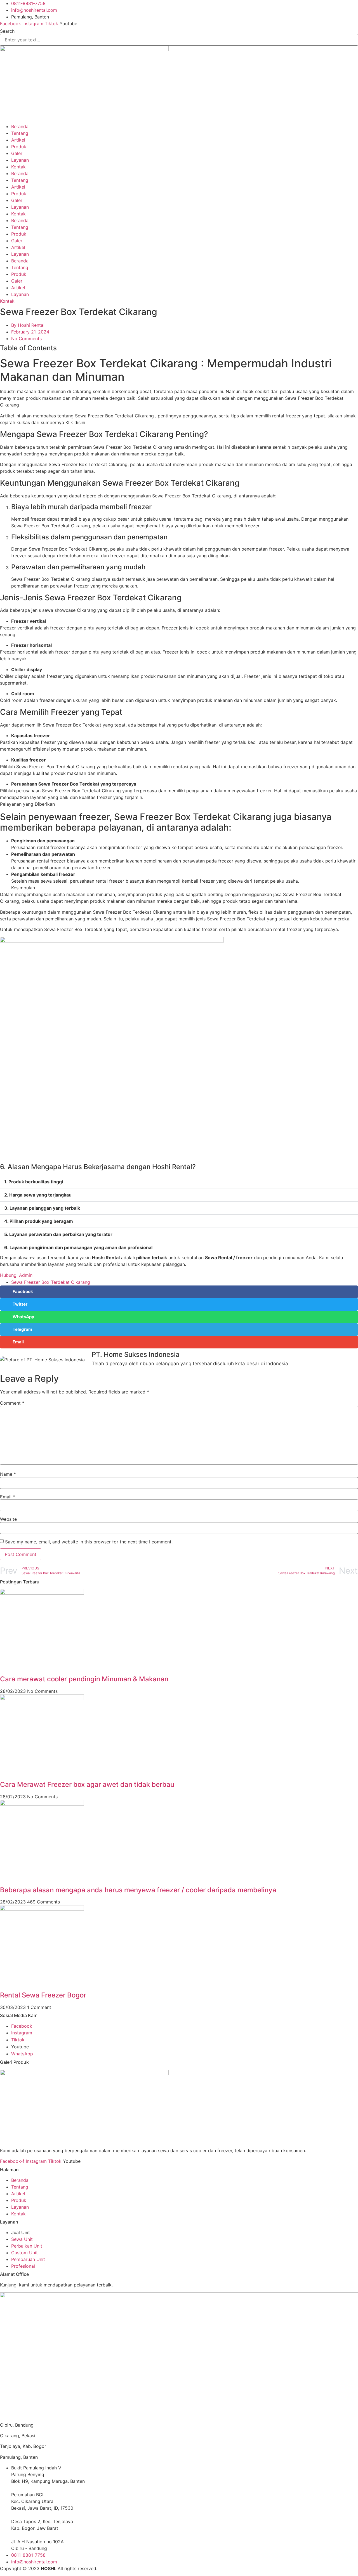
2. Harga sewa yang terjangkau (38, 1195)
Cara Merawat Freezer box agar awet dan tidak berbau (87, 1784)
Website (8, 1519)
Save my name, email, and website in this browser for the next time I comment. (89, 1542)
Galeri (17, 153)
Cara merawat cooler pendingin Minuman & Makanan (84, 1679)
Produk (19, 147)
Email (8, 1497)
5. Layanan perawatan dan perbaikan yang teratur (58, 1234)
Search (7, 31)
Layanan (20, 160)
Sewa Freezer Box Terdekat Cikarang (51, 1282)
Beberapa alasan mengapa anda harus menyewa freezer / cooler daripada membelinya (138, 1890)
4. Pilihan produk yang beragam (39, 1221)
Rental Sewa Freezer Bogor (43, 1995)
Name (8, 1474)
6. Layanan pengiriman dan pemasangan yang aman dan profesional (78, 1247)
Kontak (18, 167)
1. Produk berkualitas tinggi (34, 1182)
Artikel (18, 140)
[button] (179, 1182)
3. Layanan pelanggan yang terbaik (42, 1208)
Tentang (20, 133)
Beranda (20, 126)
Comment (12, 1403)
